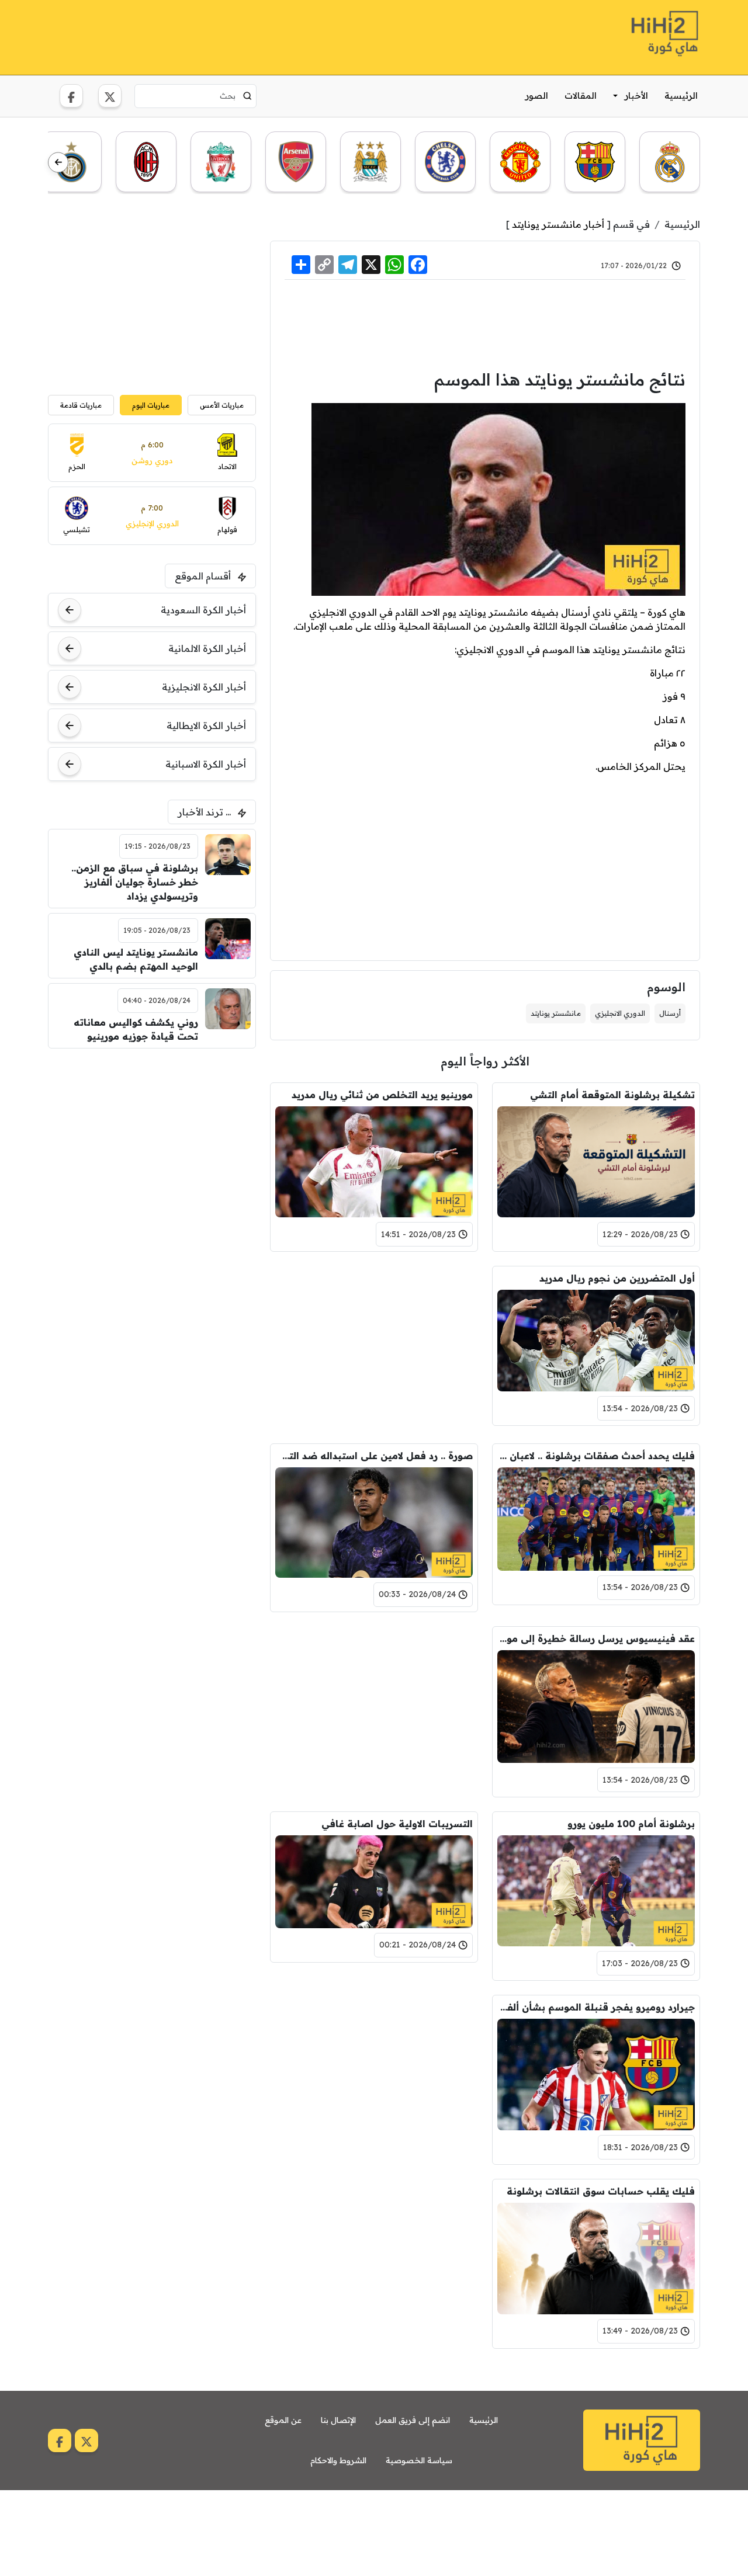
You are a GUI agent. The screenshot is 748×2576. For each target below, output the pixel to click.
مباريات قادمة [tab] (81, 405)
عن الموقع (283, 2420)
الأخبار (636, 96)
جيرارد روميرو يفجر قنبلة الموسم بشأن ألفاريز (596, 2007)
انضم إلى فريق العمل (413, 2420)
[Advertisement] (261, 36)
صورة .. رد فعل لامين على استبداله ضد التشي (374, 1456)
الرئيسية (681, 96)
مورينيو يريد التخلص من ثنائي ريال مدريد (382, 1095)
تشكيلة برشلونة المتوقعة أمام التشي (612, 1095)
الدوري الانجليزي (620, 1013)
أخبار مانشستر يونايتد (558, 224)
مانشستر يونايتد (556, 1013)
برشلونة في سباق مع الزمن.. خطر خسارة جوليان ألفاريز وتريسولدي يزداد (135, 882)
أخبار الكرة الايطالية (206, 725)
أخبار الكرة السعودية (203, 610)
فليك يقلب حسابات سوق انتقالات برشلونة (601, 2191)
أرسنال (670, 1013)
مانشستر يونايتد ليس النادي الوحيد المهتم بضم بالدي (136, 959)
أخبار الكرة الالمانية (207, 648)
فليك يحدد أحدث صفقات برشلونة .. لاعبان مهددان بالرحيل (596, 1456)
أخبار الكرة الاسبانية (206, 764)
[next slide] (58, 163)
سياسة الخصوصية (419, 2460)
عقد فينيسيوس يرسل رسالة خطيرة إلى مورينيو (596, 1638)
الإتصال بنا (338, 2420)
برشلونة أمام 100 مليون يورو (631, 1824)
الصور (537, 96)
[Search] (247, 96)
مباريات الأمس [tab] (222, 405)
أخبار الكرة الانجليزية (204, 687)
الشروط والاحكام (338, 2460)
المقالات (581, 96)
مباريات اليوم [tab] (151, 405)
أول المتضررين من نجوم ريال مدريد (617, 1278)
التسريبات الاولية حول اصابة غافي (397, 1824)
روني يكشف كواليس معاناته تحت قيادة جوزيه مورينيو (136, 1029)
